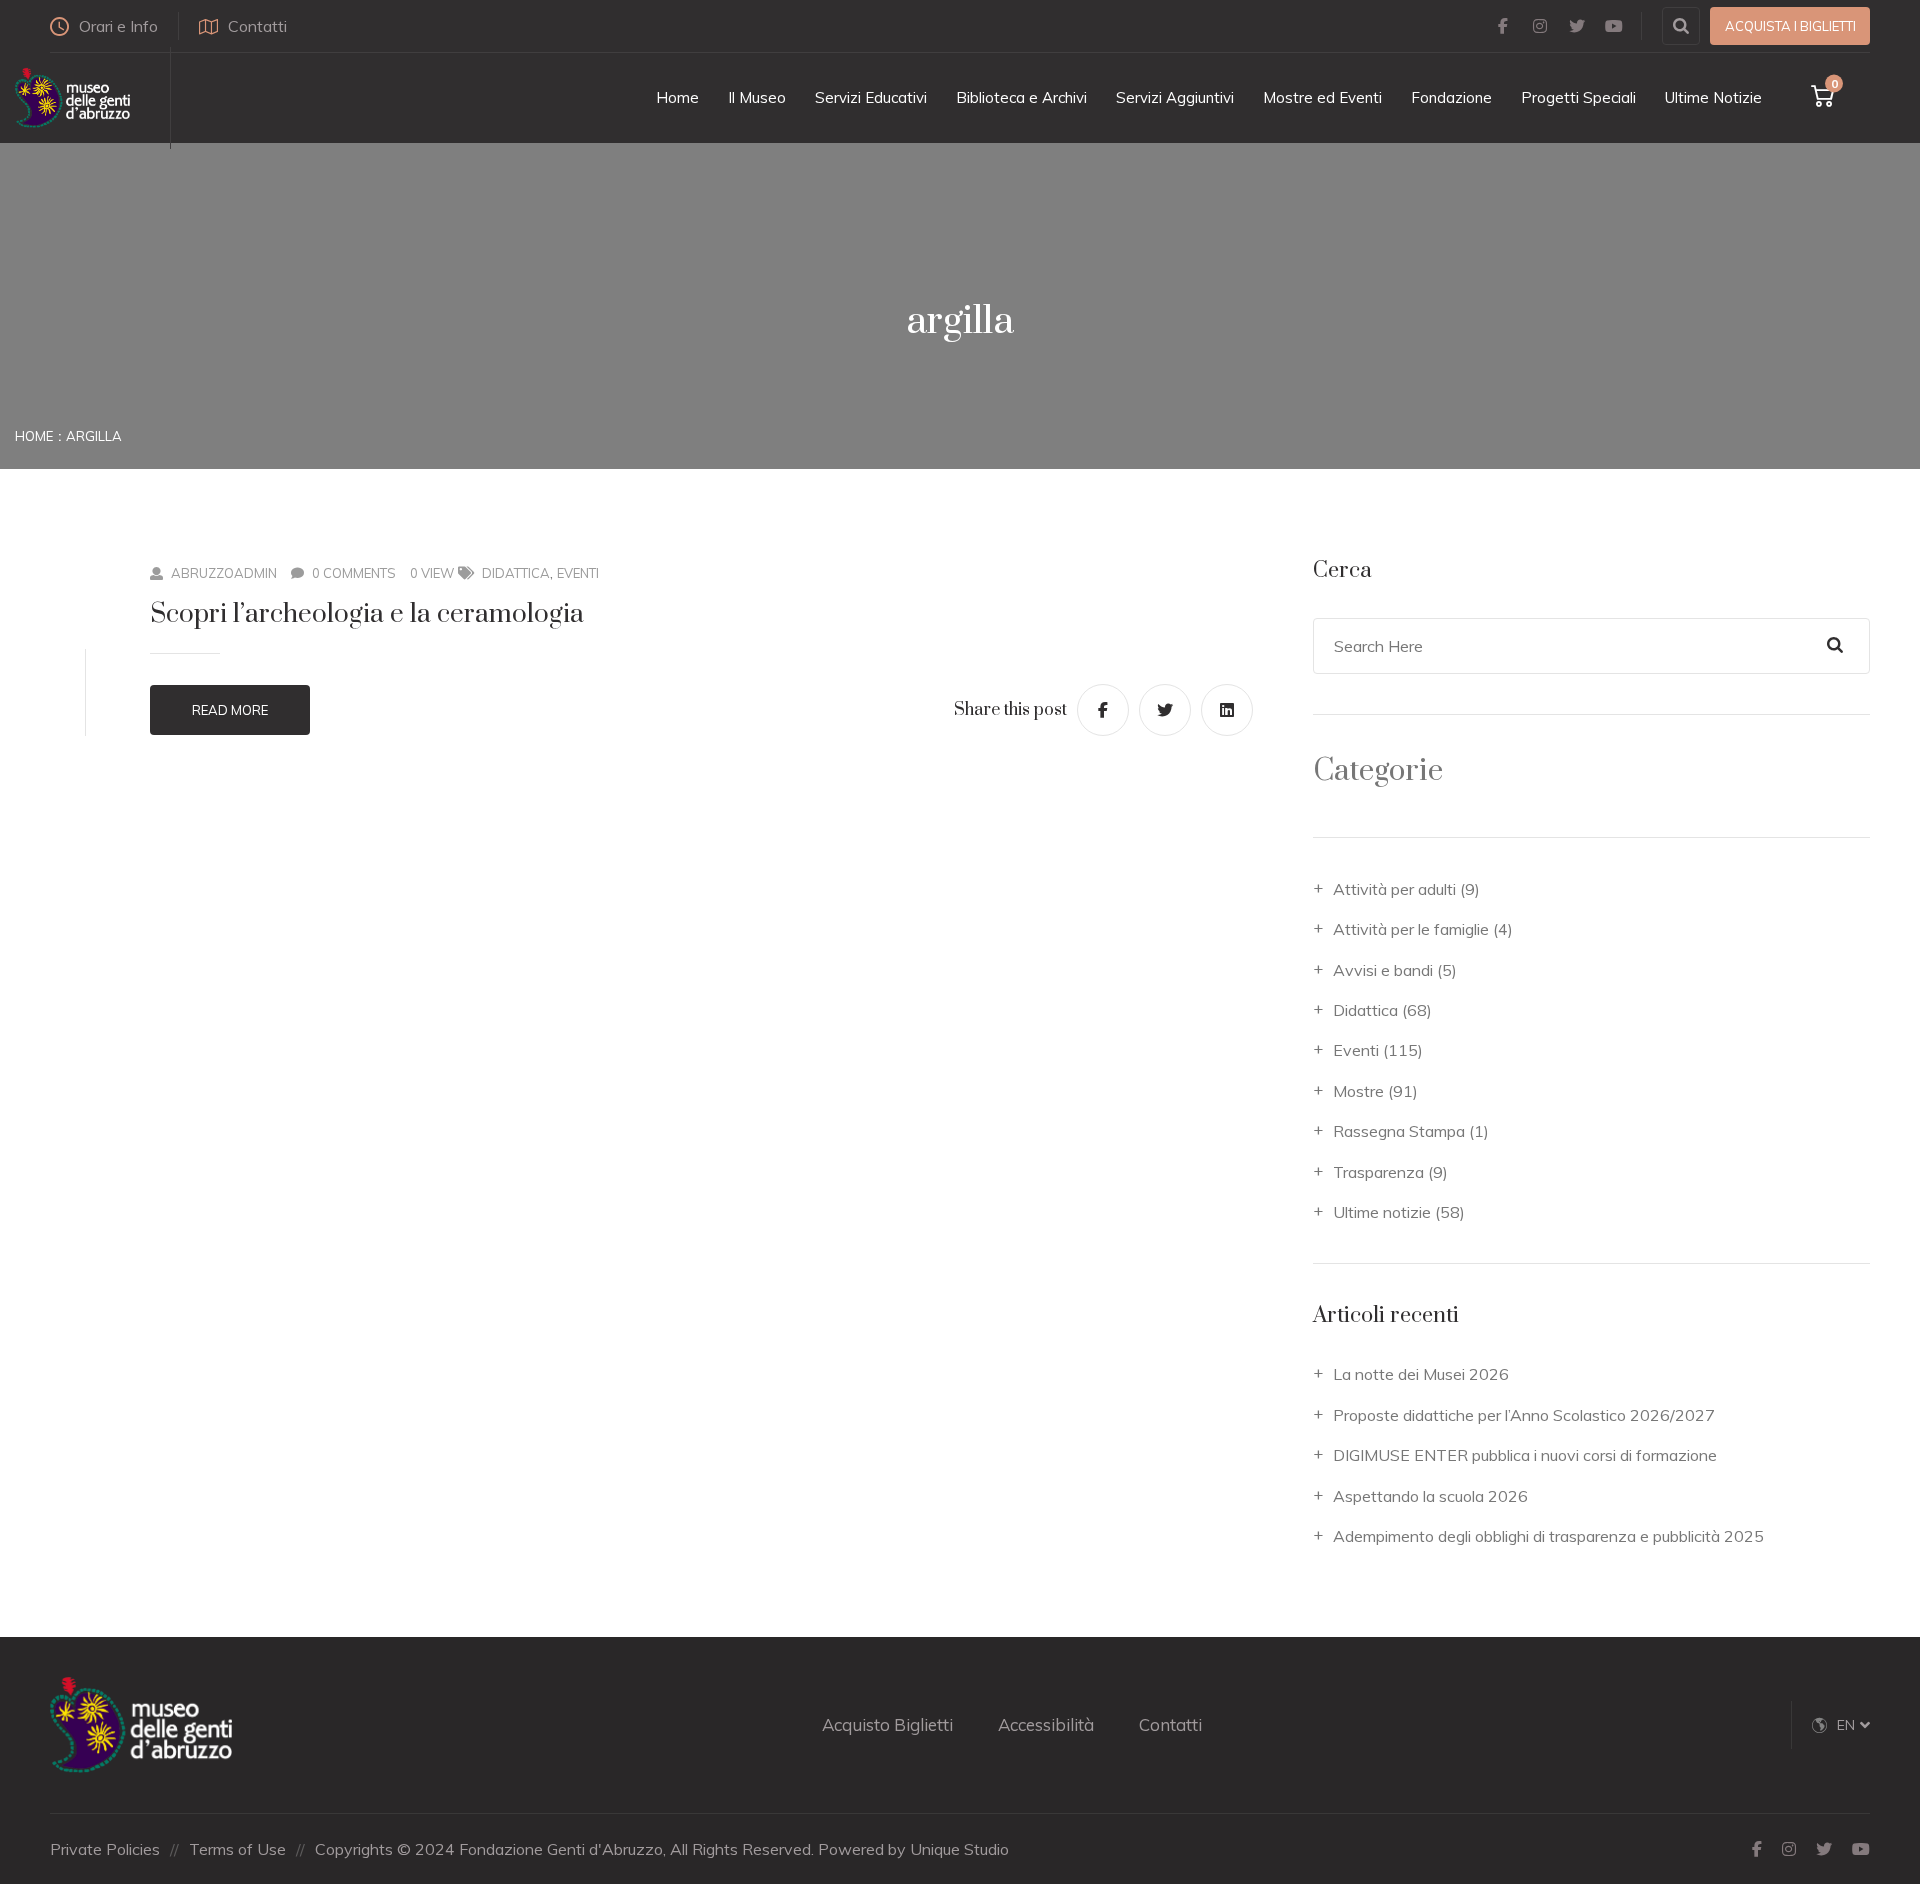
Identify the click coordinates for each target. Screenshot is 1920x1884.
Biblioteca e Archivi (1021, 97)
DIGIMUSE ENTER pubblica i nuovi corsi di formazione (1525, 1455)
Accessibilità (1046, 1724)
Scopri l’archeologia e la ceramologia (367, 614)
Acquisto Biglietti (887, 1724)
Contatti (257, 26)
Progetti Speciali (1578, 97)
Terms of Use (237, 1849)
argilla (94, 436)
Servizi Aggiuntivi (1175, 97)
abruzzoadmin (224, 573)
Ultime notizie (1382, 1212)
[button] (1853, 1725)
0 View (432, 573)
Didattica (516, 573)
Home (677, 97)
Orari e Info (118, 26)
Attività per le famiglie (1411, 929)
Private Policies (105, 1849)
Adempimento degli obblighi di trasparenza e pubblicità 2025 (1548, 1536)
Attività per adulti (1394, 889)
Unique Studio (959, 1849)
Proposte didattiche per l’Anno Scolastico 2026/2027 (1524, 1415)
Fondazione (1451, 97)
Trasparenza (1378, 1172)
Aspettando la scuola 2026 (1430, 1496)
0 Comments (354, 573)
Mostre (1358, 1091)
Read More (230, 710)
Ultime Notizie (1713, 97)
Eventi (578, 573)
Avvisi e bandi (1383, 970)
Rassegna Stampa (1399, 1131)
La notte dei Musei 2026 (1421, 1374)
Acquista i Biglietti (1790, 26)
